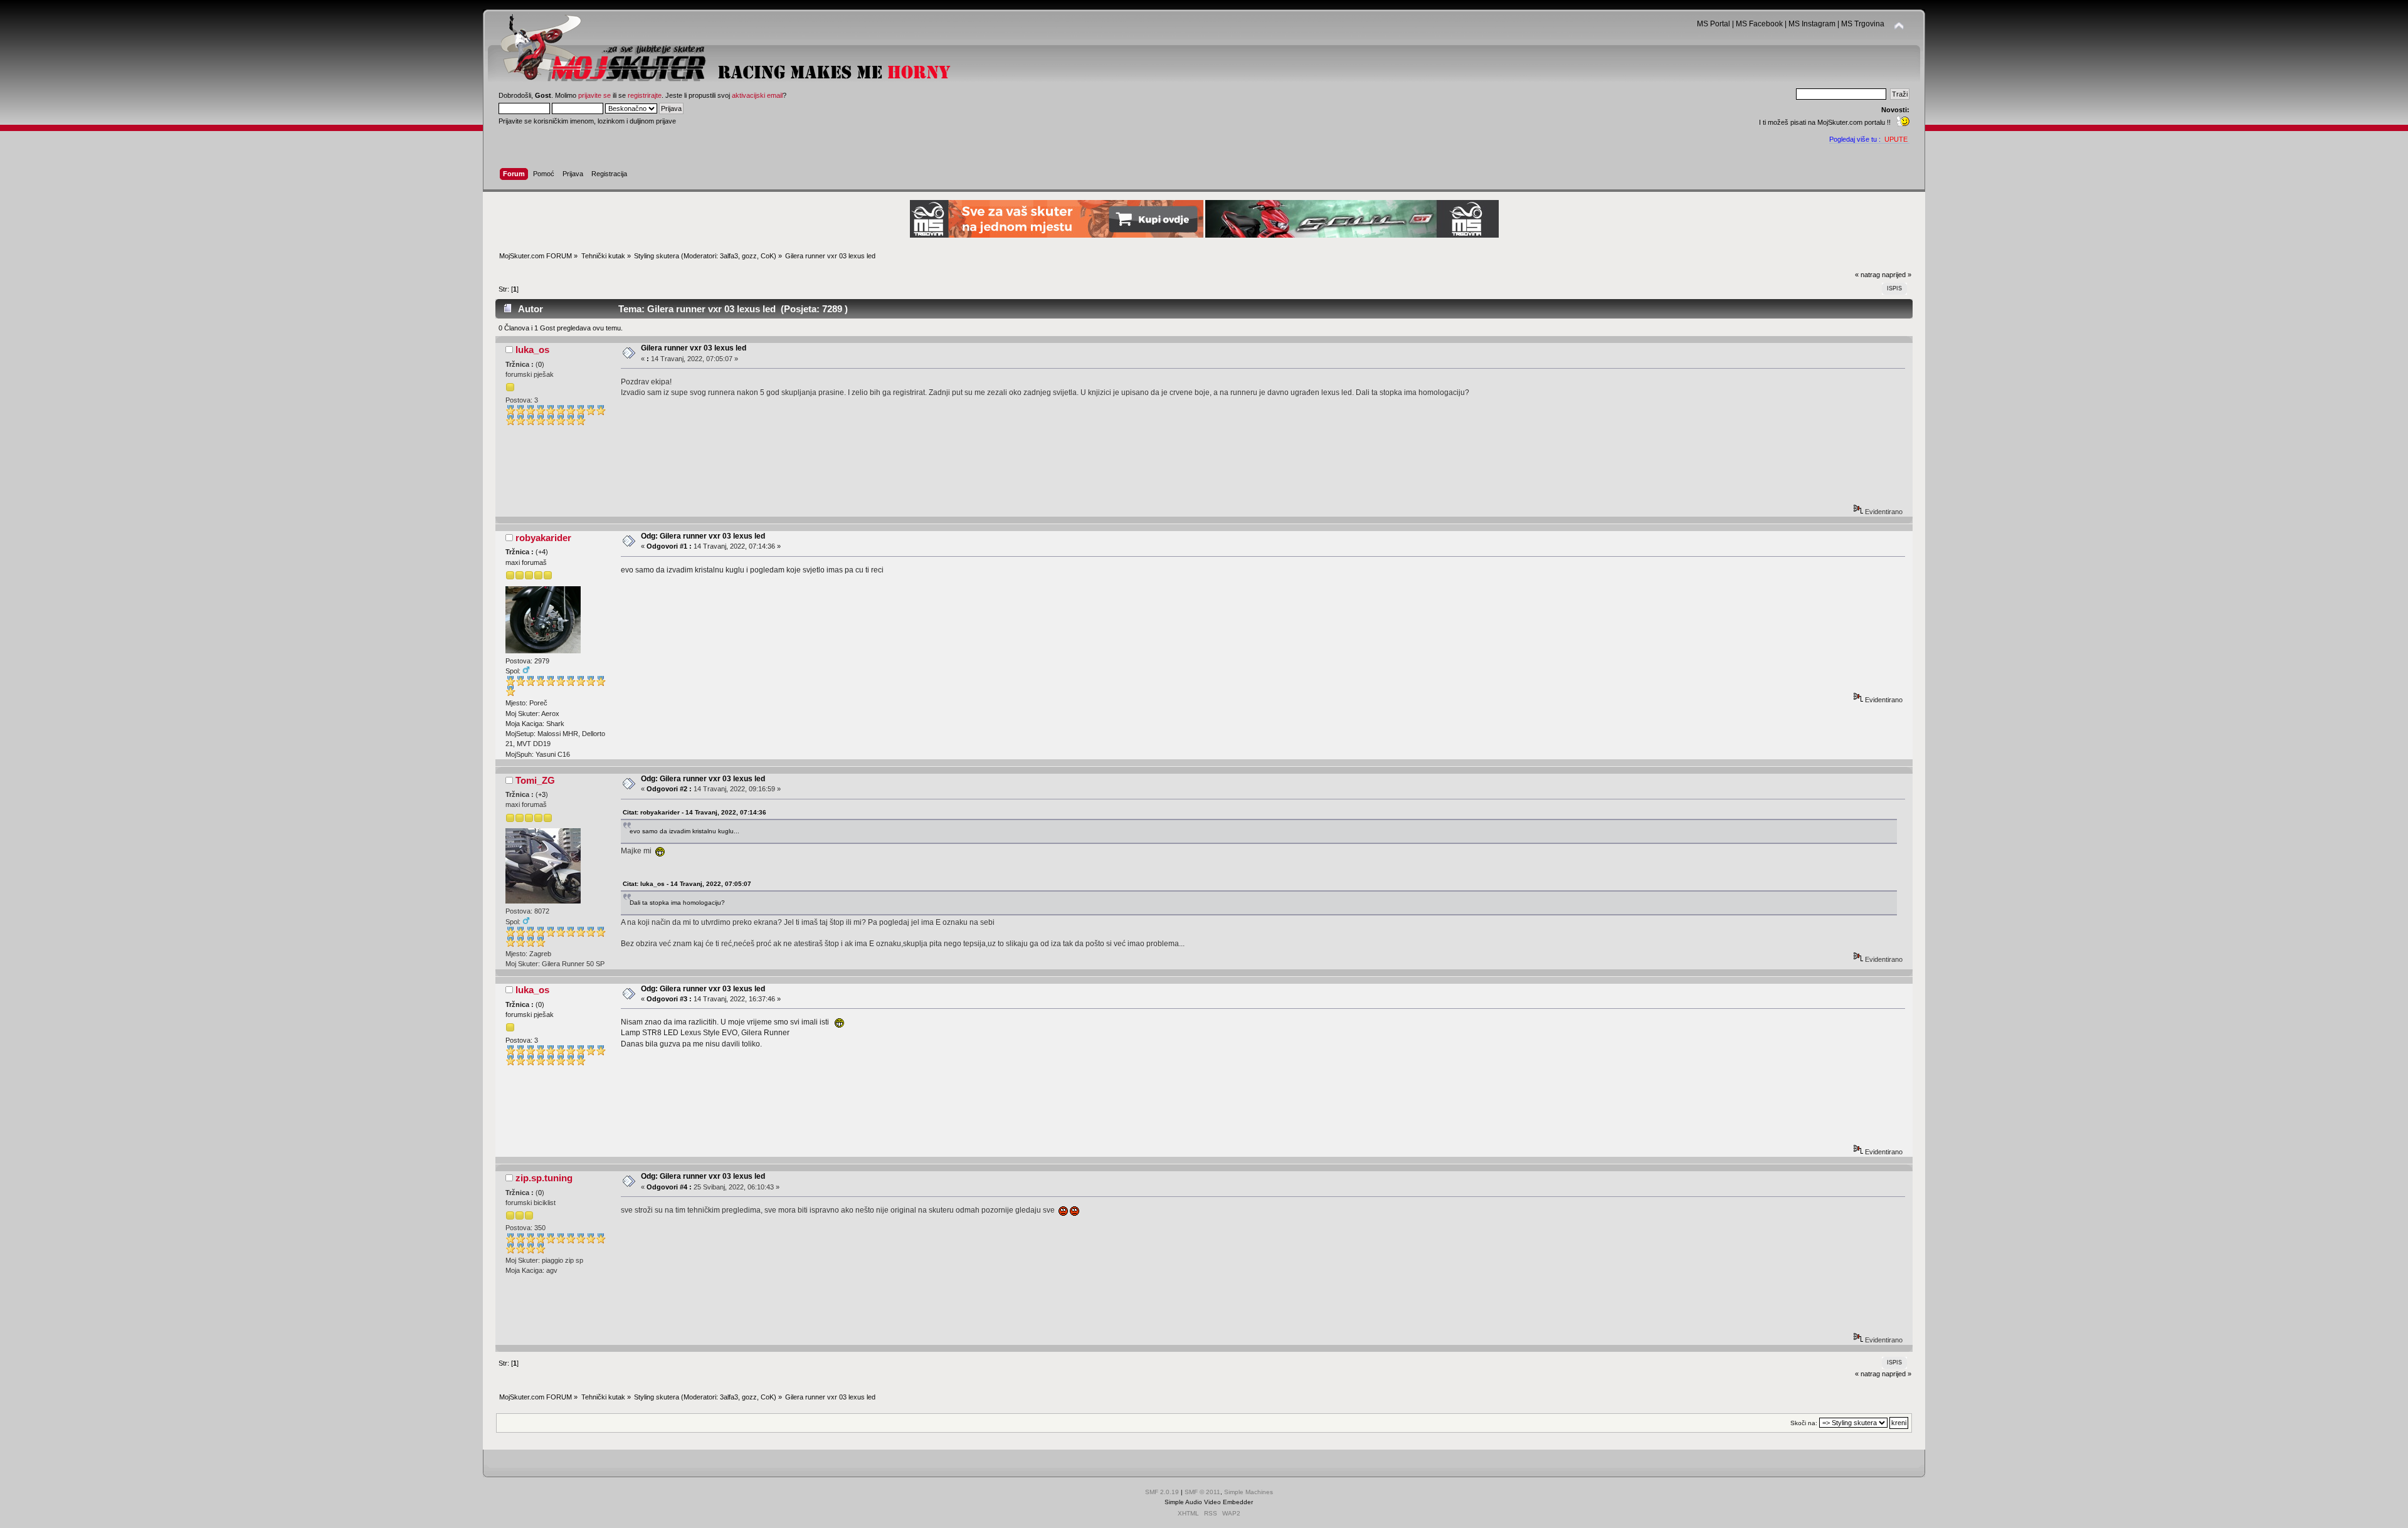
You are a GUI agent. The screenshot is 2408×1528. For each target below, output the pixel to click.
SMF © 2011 (1202, 1492)
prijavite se (594, 95)
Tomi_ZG (535, 780)
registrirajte (645, 95)
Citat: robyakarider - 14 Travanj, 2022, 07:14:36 (694, 812)
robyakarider (543, 538)
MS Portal (1714, 24)
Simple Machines (1249, 1492)
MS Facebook (1759, 24)
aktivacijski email (757, 95)
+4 (542, 552)
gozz (749, 256)
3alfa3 (729, 256)
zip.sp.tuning (544, 1178)
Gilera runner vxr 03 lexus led (694, 348)
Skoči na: (1804, 1423)
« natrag (1867, 275)
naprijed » (1897, 275)
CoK (767, 256)
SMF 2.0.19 (1162, 1492)
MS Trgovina (1863, 24)
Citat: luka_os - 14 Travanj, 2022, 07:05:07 (687, 884)
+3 (542, 794)
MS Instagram (1812, 24)
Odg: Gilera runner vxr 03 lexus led (703, 536)
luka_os (532, 350)
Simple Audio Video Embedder (1209, 1502)
